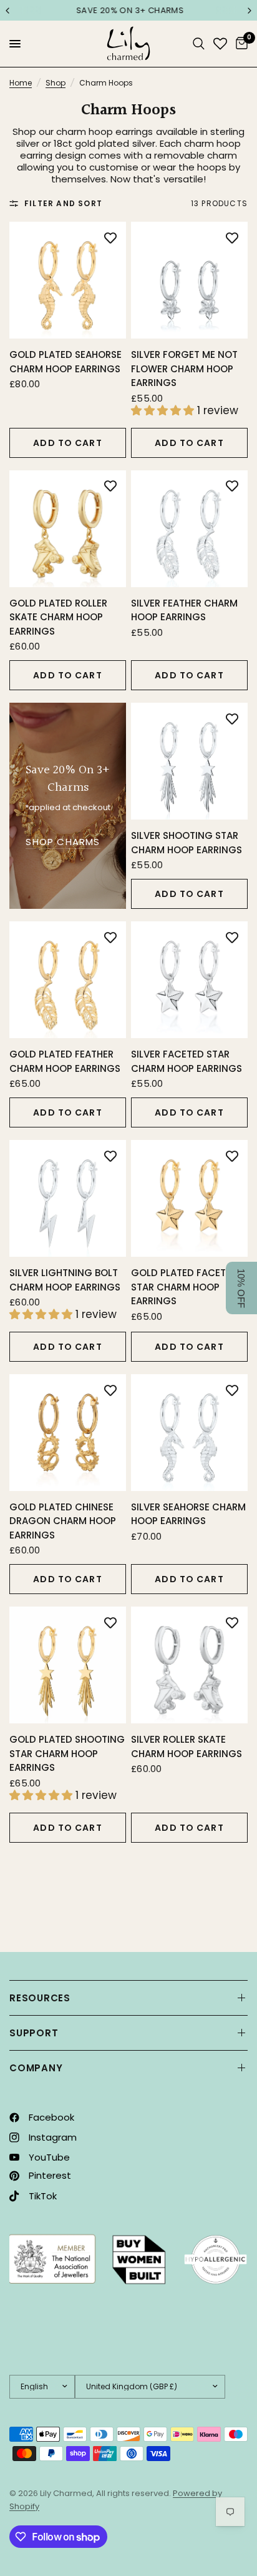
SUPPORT (34, 2033)
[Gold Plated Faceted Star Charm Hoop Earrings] (189, 1198)
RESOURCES (40, 1998)
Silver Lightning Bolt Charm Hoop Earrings (65, 1280)
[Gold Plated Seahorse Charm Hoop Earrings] (68, 280)
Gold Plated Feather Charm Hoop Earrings (65, 1061)
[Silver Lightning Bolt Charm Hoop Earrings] (68, 1198)
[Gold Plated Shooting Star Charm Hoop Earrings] (68, 1665)
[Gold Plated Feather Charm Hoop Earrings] (68, 980)
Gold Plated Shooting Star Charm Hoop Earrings (67, 1753)
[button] (241, 1288)
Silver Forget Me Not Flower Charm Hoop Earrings (184, 369)
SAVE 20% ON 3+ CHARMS (128, 10)
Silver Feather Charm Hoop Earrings (184, 610)
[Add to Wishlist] (110, 237)
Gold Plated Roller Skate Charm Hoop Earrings (58, 617)
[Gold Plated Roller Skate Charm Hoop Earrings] (68, 529)
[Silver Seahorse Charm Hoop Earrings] (189, 1433)
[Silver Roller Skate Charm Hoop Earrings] (189, 1665)
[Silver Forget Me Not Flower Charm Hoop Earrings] (189, 280)
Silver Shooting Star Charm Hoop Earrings (187, 843)
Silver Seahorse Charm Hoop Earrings (188, 1514)
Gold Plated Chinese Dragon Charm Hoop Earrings (63, 1521)
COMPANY (36, 2068)
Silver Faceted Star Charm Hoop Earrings (187, 1061)
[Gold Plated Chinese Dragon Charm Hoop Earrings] (68, 1433)
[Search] (199, 44)
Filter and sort (63, 203)
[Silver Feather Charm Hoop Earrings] (189, 529)
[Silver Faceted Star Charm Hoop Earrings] (189, 980)
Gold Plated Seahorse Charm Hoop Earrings (65, 362)
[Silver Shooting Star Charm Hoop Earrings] (189, 761)
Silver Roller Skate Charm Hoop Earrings (187, 1746)
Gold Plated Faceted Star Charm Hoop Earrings (184, 1287)
